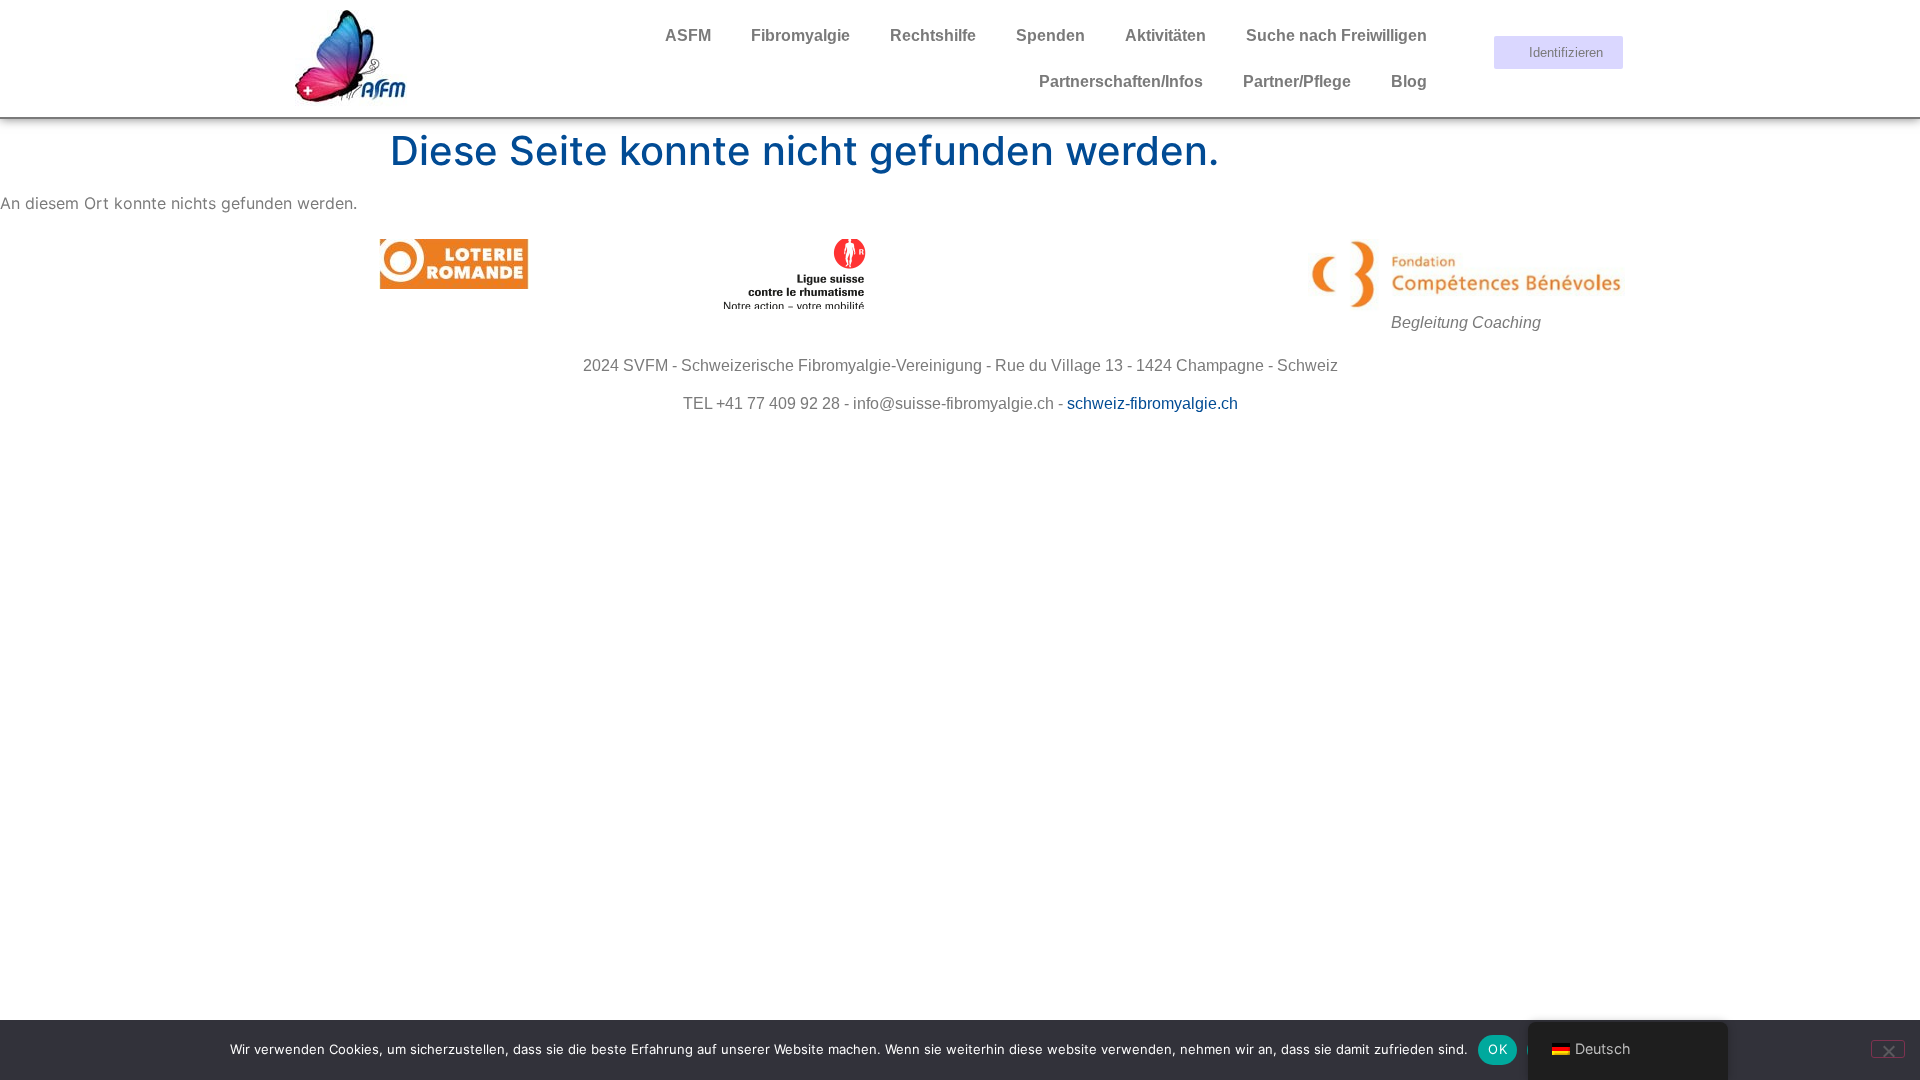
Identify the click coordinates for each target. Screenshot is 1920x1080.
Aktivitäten (1165, 35)
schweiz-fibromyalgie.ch (1152, 403)
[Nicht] (1888, 1049)
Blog (1409, 81)
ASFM (688, 35)
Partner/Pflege (1297, 81)
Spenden (1050, 35)
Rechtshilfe (933, 35)
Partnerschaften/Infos (1121, 81)
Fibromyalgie (800, 35)
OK (1497, 1049)
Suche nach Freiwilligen (1336, 35)
